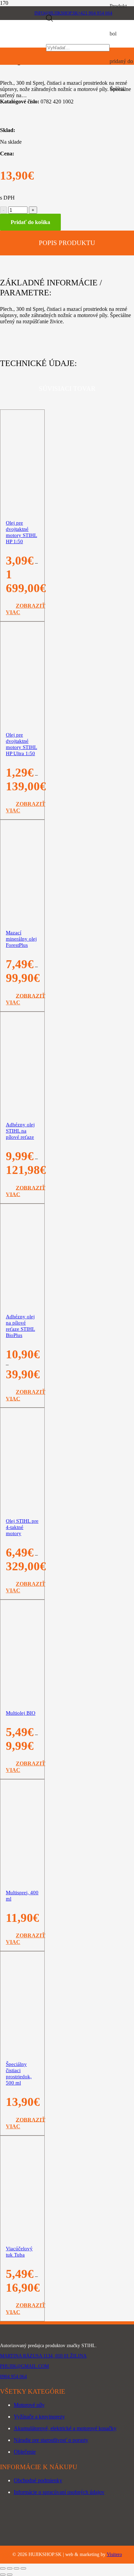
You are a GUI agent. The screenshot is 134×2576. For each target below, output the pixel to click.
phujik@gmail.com (24, 2366)
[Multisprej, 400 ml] (22, 1904)
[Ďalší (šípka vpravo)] (10, 2575)
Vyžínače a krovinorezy (39, 2417)
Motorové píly (29, 2405)
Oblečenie (25, 2452)
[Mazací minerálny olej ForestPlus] (22, 996)
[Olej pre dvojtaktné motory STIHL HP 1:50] (22, 586)
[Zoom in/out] (3, 2568)
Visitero (114, 2554)
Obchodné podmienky (38, 2480)
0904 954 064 (13, 2377)
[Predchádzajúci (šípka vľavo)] (3, 2575)
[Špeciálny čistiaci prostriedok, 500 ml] (22, 2127)
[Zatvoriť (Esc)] (23, 2568)
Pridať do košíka (30, 222)
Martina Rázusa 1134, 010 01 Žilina (43, 2356)
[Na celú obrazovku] (10, 2568)
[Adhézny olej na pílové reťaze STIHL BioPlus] (22, 1380)
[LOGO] (23, 44)
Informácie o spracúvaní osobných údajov (59, 2492)
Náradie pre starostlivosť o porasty (51, 2440)
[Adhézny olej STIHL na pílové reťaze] (22, 1188)
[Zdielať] (16, 2568)
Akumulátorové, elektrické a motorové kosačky (65, 2428)
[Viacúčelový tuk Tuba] (22, 2247)
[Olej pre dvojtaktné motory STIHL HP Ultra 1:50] (22, 798)
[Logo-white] (67, 2335)
